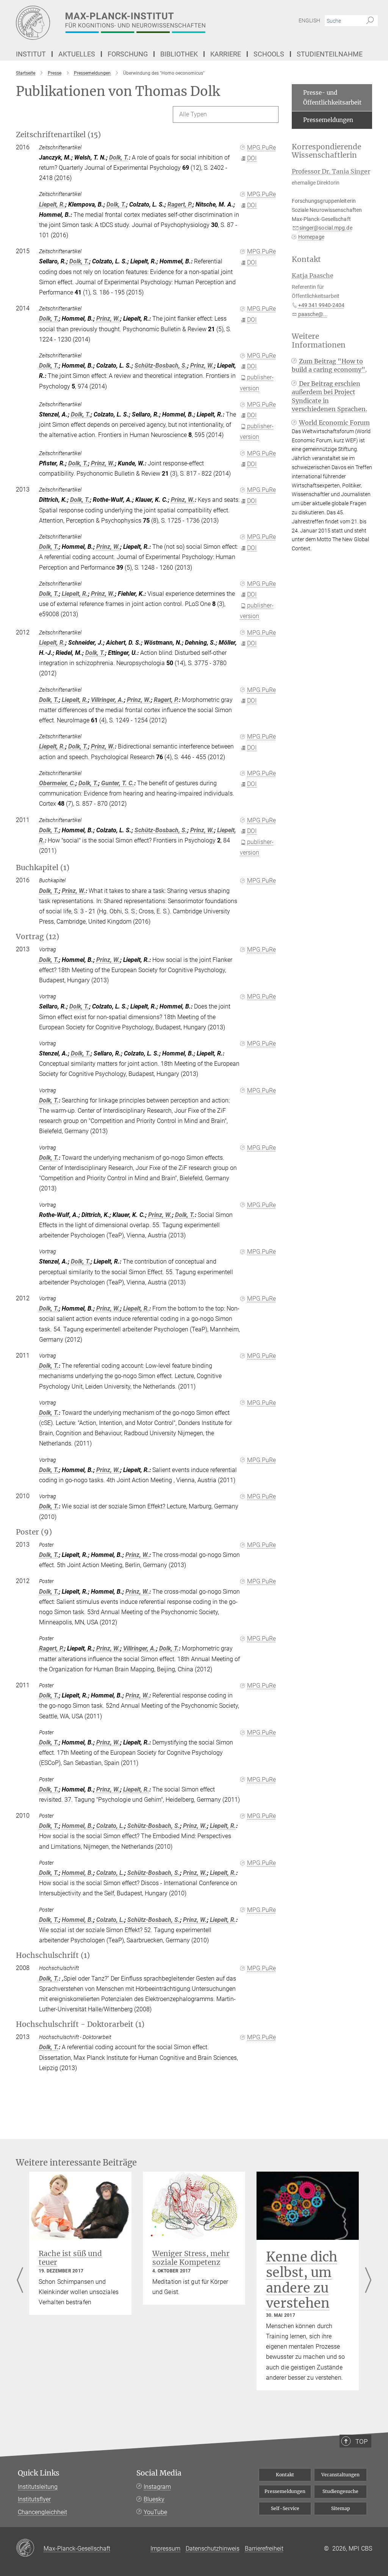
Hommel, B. (77, 1826)
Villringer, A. (107, 700)
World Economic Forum (334, 423)
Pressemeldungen (328, 120)
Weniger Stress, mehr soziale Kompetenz (191, 2258)
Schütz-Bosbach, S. (161, 366)
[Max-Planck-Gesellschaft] (30, 2548)
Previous (20, 2281)
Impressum (165, 2549)
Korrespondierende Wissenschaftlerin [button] (326, 151)
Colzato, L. (110, 1826)
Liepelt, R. (52, 204)
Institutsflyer (34, 2499)
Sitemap (341, 2508)
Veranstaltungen (340, 2475)
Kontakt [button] (306, 259)
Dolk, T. (119, 157)
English (309, 20)
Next (368, 2281)
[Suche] (370, 21)
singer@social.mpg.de (326, 228)
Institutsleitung (38, 2487)
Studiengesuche (340, 2491)
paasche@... (313, 314)
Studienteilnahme (330, 54)
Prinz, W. (108, 319)
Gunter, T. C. (118, 783)
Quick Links (39, 2473)
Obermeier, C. (57, 783)
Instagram (157, 2487)
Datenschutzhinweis (213, 2549)
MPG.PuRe (261, 148)
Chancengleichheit (42, 2512)
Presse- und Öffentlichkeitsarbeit (332, 98)
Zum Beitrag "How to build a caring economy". (329, 365)
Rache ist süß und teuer (70, 2258)
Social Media (159, 2473)
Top (361, 2441)
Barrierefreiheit (264, 2549)
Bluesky (154, 2499)
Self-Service (285, 2508)
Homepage (311, 237)
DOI (252, 158)
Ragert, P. (180, 204)
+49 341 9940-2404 (321, 305)
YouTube (155, 2512)
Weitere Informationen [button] (319, 341)
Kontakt (285, 2475)
